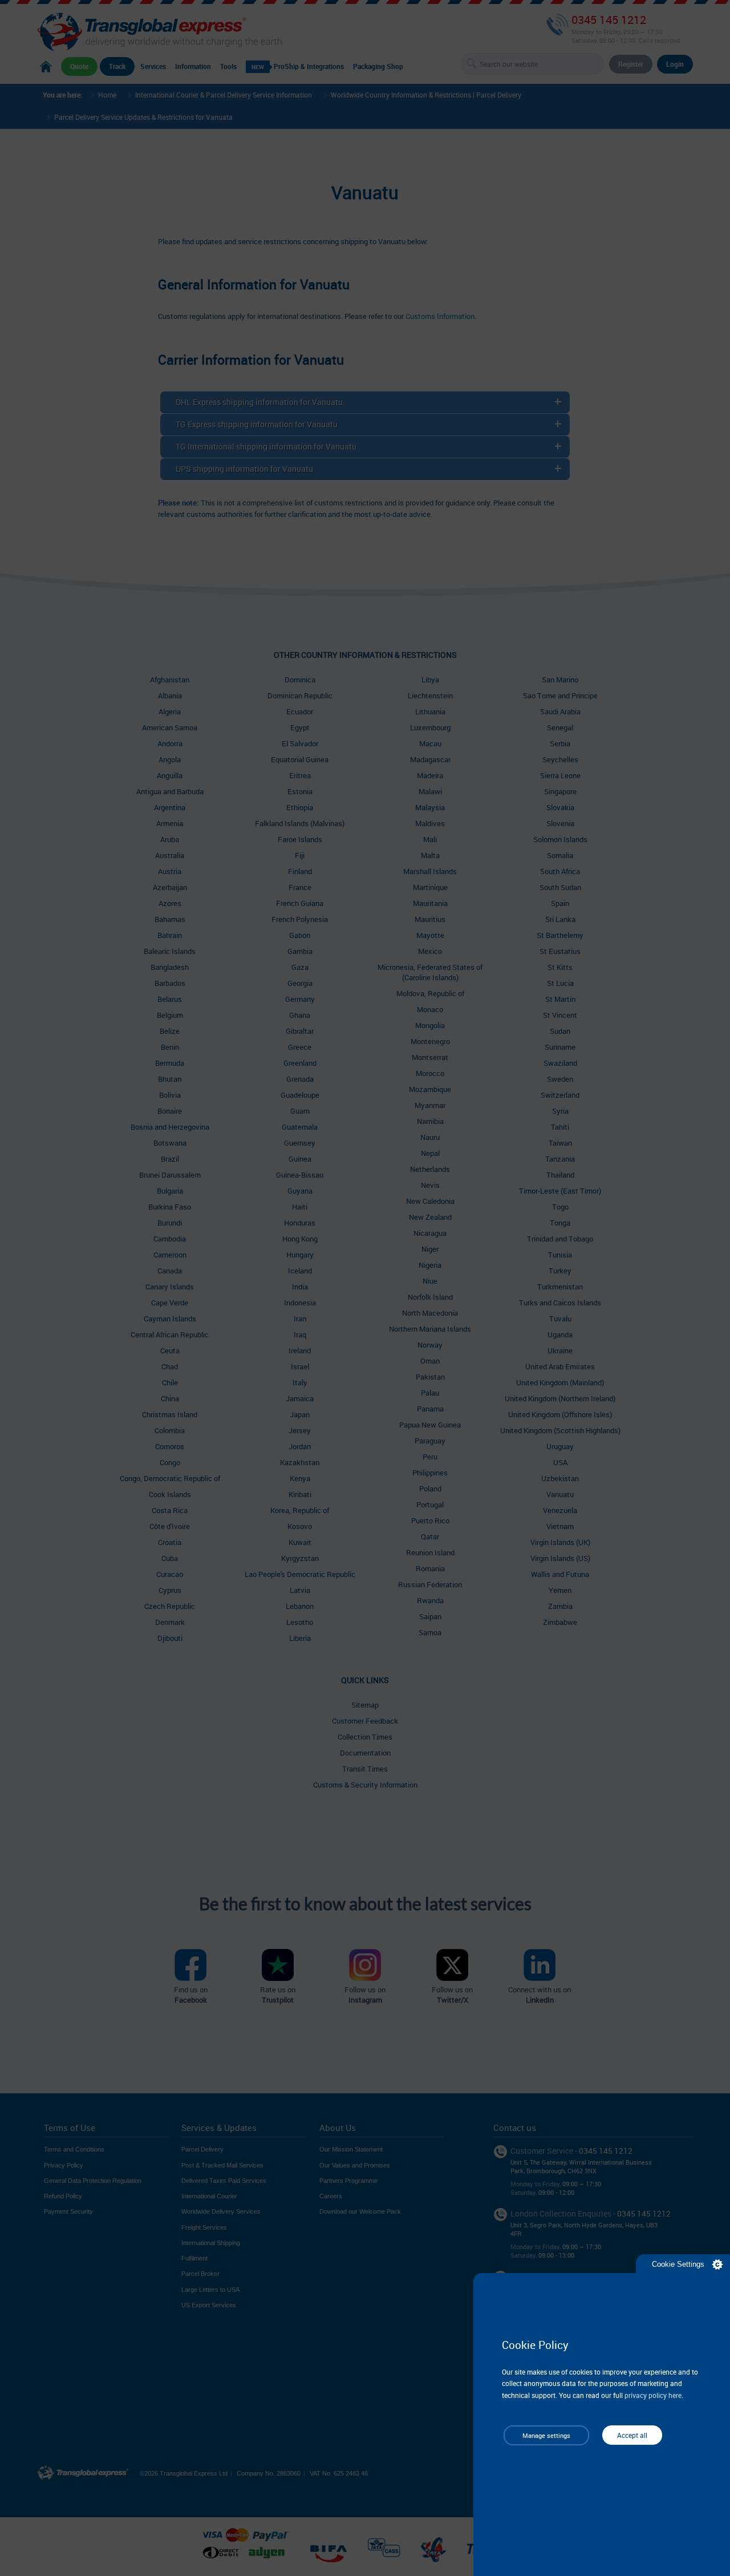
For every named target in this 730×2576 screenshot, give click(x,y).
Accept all (632, 2435)
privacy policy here (653, 2395)
